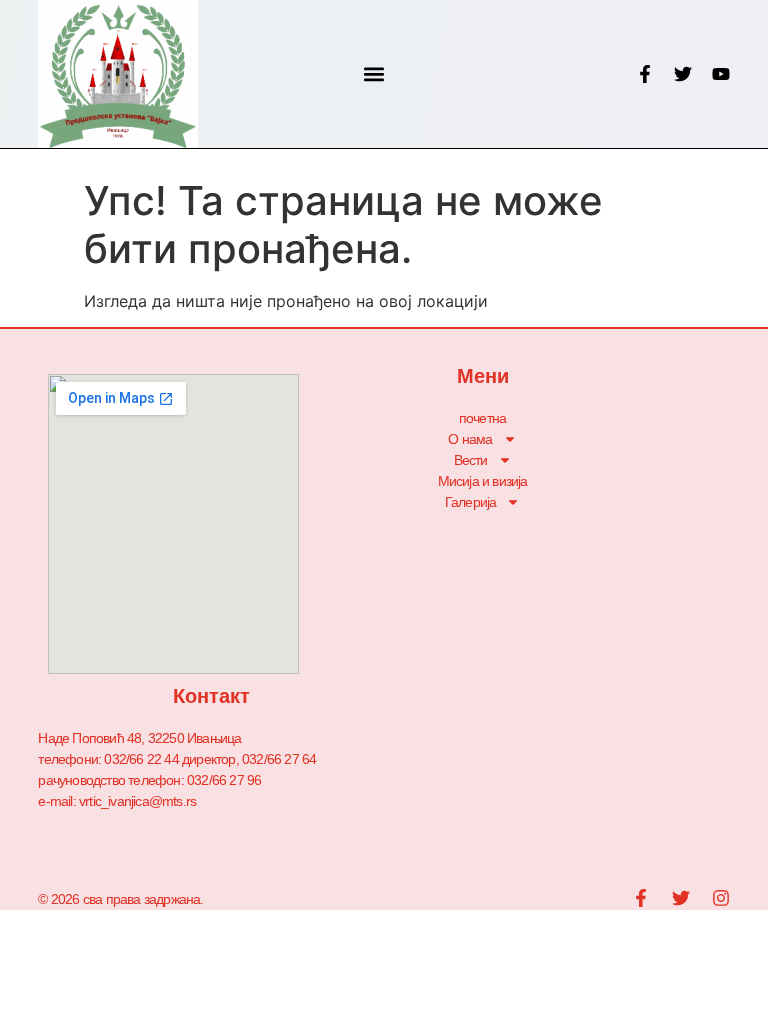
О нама (470, 439)
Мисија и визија (483, 481)
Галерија (471, 502)
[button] (374, 74)
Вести (471, 460)
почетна (482, 418)
